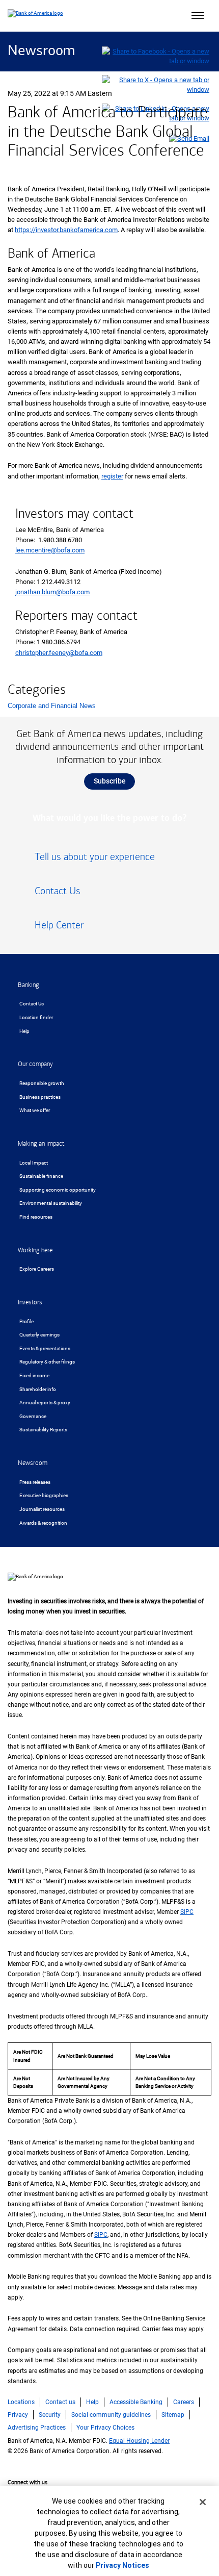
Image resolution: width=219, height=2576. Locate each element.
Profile (26, 1321)
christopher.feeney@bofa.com (59, 653)
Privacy (18, 2415)
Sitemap (173, 2415)
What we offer (35, 1110)
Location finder (36, 1017)
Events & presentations (45, 1348)
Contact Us (32, 1004)
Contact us (60, 2402)
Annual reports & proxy (45, 1403)
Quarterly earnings (39, 1335)
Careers (184, 2402)
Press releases (35, 1482)
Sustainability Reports (43, 1430)
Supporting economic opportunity (58, 1190)
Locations (21, 2402)
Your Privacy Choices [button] (105, 2428)
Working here (35, 1250)
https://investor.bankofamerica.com (66, 230)
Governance (33, 1416)
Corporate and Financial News (52, 706)
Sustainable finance (41, 1176)
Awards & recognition (43, 1523)
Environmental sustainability (51, 1203)
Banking (29, 985)
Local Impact (34, 1163)
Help (24, 1031)
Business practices (40, 1097)
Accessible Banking (136, 2402)
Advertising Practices (37, 2428)
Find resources (36, 1217)
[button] (198, 16)
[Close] (203, 2502)
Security (50, 2415)
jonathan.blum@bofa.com (52, 592)
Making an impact (41, 1144)
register (112, 476)
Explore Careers (37, 1269)
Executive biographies (44, 1495)
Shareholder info (38, 1389)
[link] (109, 861)
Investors (30, 1302)
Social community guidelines (111, 2415)
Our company (35, 1064)
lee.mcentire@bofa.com (50, 550)
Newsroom (41, 51)
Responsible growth (42, 1083)
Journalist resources (42, 1509)
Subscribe (110, 781)
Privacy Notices (122, 2565)
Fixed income (34, 1375)
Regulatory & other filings (47, 1362)
